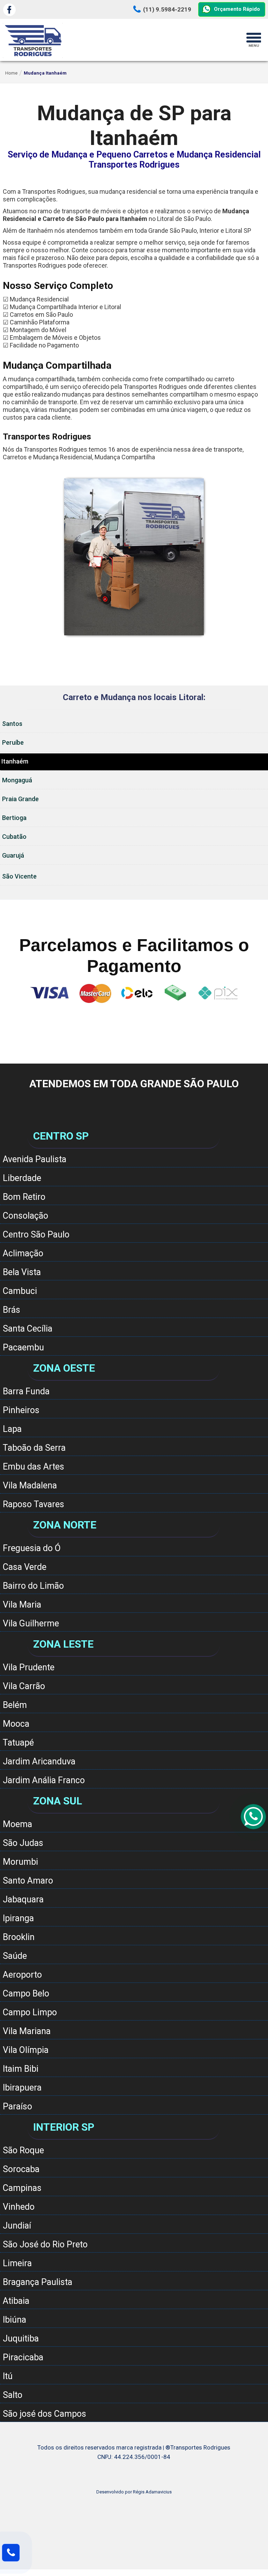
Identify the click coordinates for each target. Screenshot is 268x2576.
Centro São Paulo (36, 1235)
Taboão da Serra (34, 1448)
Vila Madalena (30, 1485)
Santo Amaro (28, 1881)
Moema (17, 1824)
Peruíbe (13, 742)
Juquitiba (21, 2339)
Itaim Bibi (21, 2069)
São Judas (23, 1843)
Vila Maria (22, 1605)
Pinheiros (21, 1410)
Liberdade (22, 1178)
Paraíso (17, 2106)
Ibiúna (14, 2320)
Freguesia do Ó (32, 1548)
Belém (15, 1705)
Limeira (17, 2263)
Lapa (12, 1429)
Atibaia (16, 2301)
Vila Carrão (24, 1686)
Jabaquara (23, 1899)
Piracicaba (23, 2357)
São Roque (23, 2150)
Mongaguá (17, 780)
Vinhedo (19, 2207)
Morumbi (20, 1862)
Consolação (25, 1216)
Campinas (22, 2188)
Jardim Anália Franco (44, 1780)
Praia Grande (20, 799)
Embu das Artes (33, 1467)
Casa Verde (25, 1567)
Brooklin (19, 1937)
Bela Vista (22, 1272)
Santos (12, 724)
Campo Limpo (30, 2012)
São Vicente (19, 876)
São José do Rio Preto (45, 2244)
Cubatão (14, 837)
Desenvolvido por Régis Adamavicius (134, 2492)
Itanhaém (15, 761)
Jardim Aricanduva (39, 1761)
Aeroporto (22, 1975)
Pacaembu (23, 1347)
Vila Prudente (29, 1667)
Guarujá (13, 855)
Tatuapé (18, 1743)
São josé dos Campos (44, 2414)
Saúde (15, 1956)
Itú (8, 2376)
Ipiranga (18, 1918)
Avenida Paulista (35, 1159)
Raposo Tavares (33, 1504)
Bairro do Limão (33, 1586)
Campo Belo (26, 1994)
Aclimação (23, 1253)
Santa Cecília (28, 1329)
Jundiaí (17, 2226)
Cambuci (20, 1291)
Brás (12, 1310)
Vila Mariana (27, 2031)
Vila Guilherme (31, 1623)
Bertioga (14, 818)
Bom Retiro (24, 1197)
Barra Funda (26, 1391)
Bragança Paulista (38, 2282)
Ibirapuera (22, 2088)
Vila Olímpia (26, 2050)
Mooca (16, 1724)
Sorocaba (21, 2169)
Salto (13, 2395)
